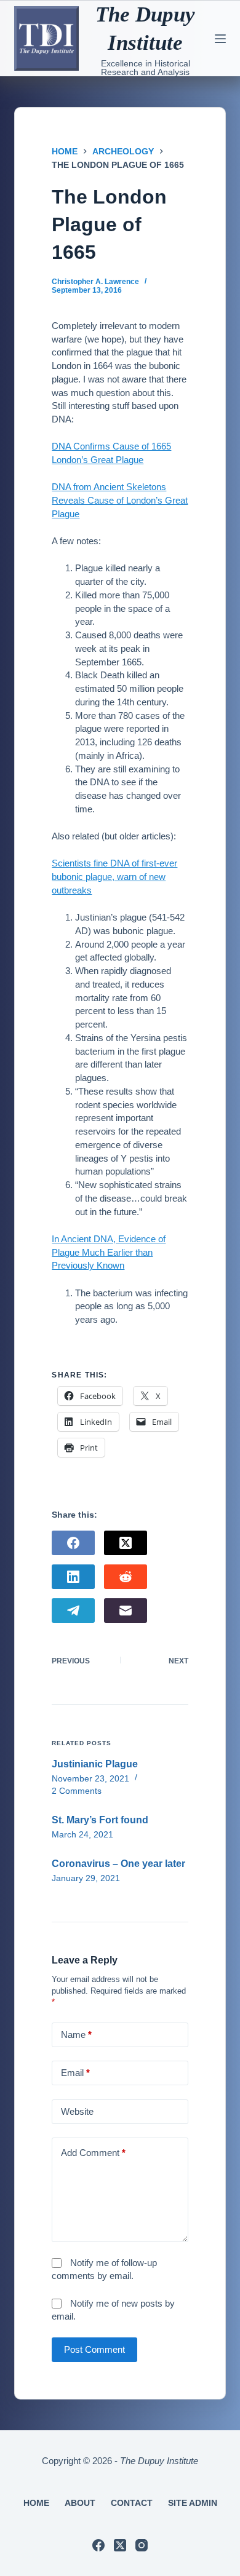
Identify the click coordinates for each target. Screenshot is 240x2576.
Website (77, 2111)
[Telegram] (73, 1611)
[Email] (126, 1611)
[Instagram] (142, 2545)
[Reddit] (126, 1577)
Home (36, 2503)
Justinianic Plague (95, 1764)
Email (75, 2073)
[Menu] (220, 39)
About (80, 2503)
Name (76, 2035)
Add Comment (93, 2153)
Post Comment (94, 2349)
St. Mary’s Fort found (100, 1820)
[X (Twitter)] (126, 1543)
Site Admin (193, 2503)
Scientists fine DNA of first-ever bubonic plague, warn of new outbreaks (114, 877)
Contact (132, 2503)
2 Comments (77, 1791)
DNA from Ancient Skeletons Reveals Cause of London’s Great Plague (120, 500)
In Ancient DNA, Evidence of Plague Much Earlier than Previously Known (109, 1252)
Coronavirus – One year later (118, 1864)
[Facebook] (73, 1543)
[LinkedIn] (73, 1577)
